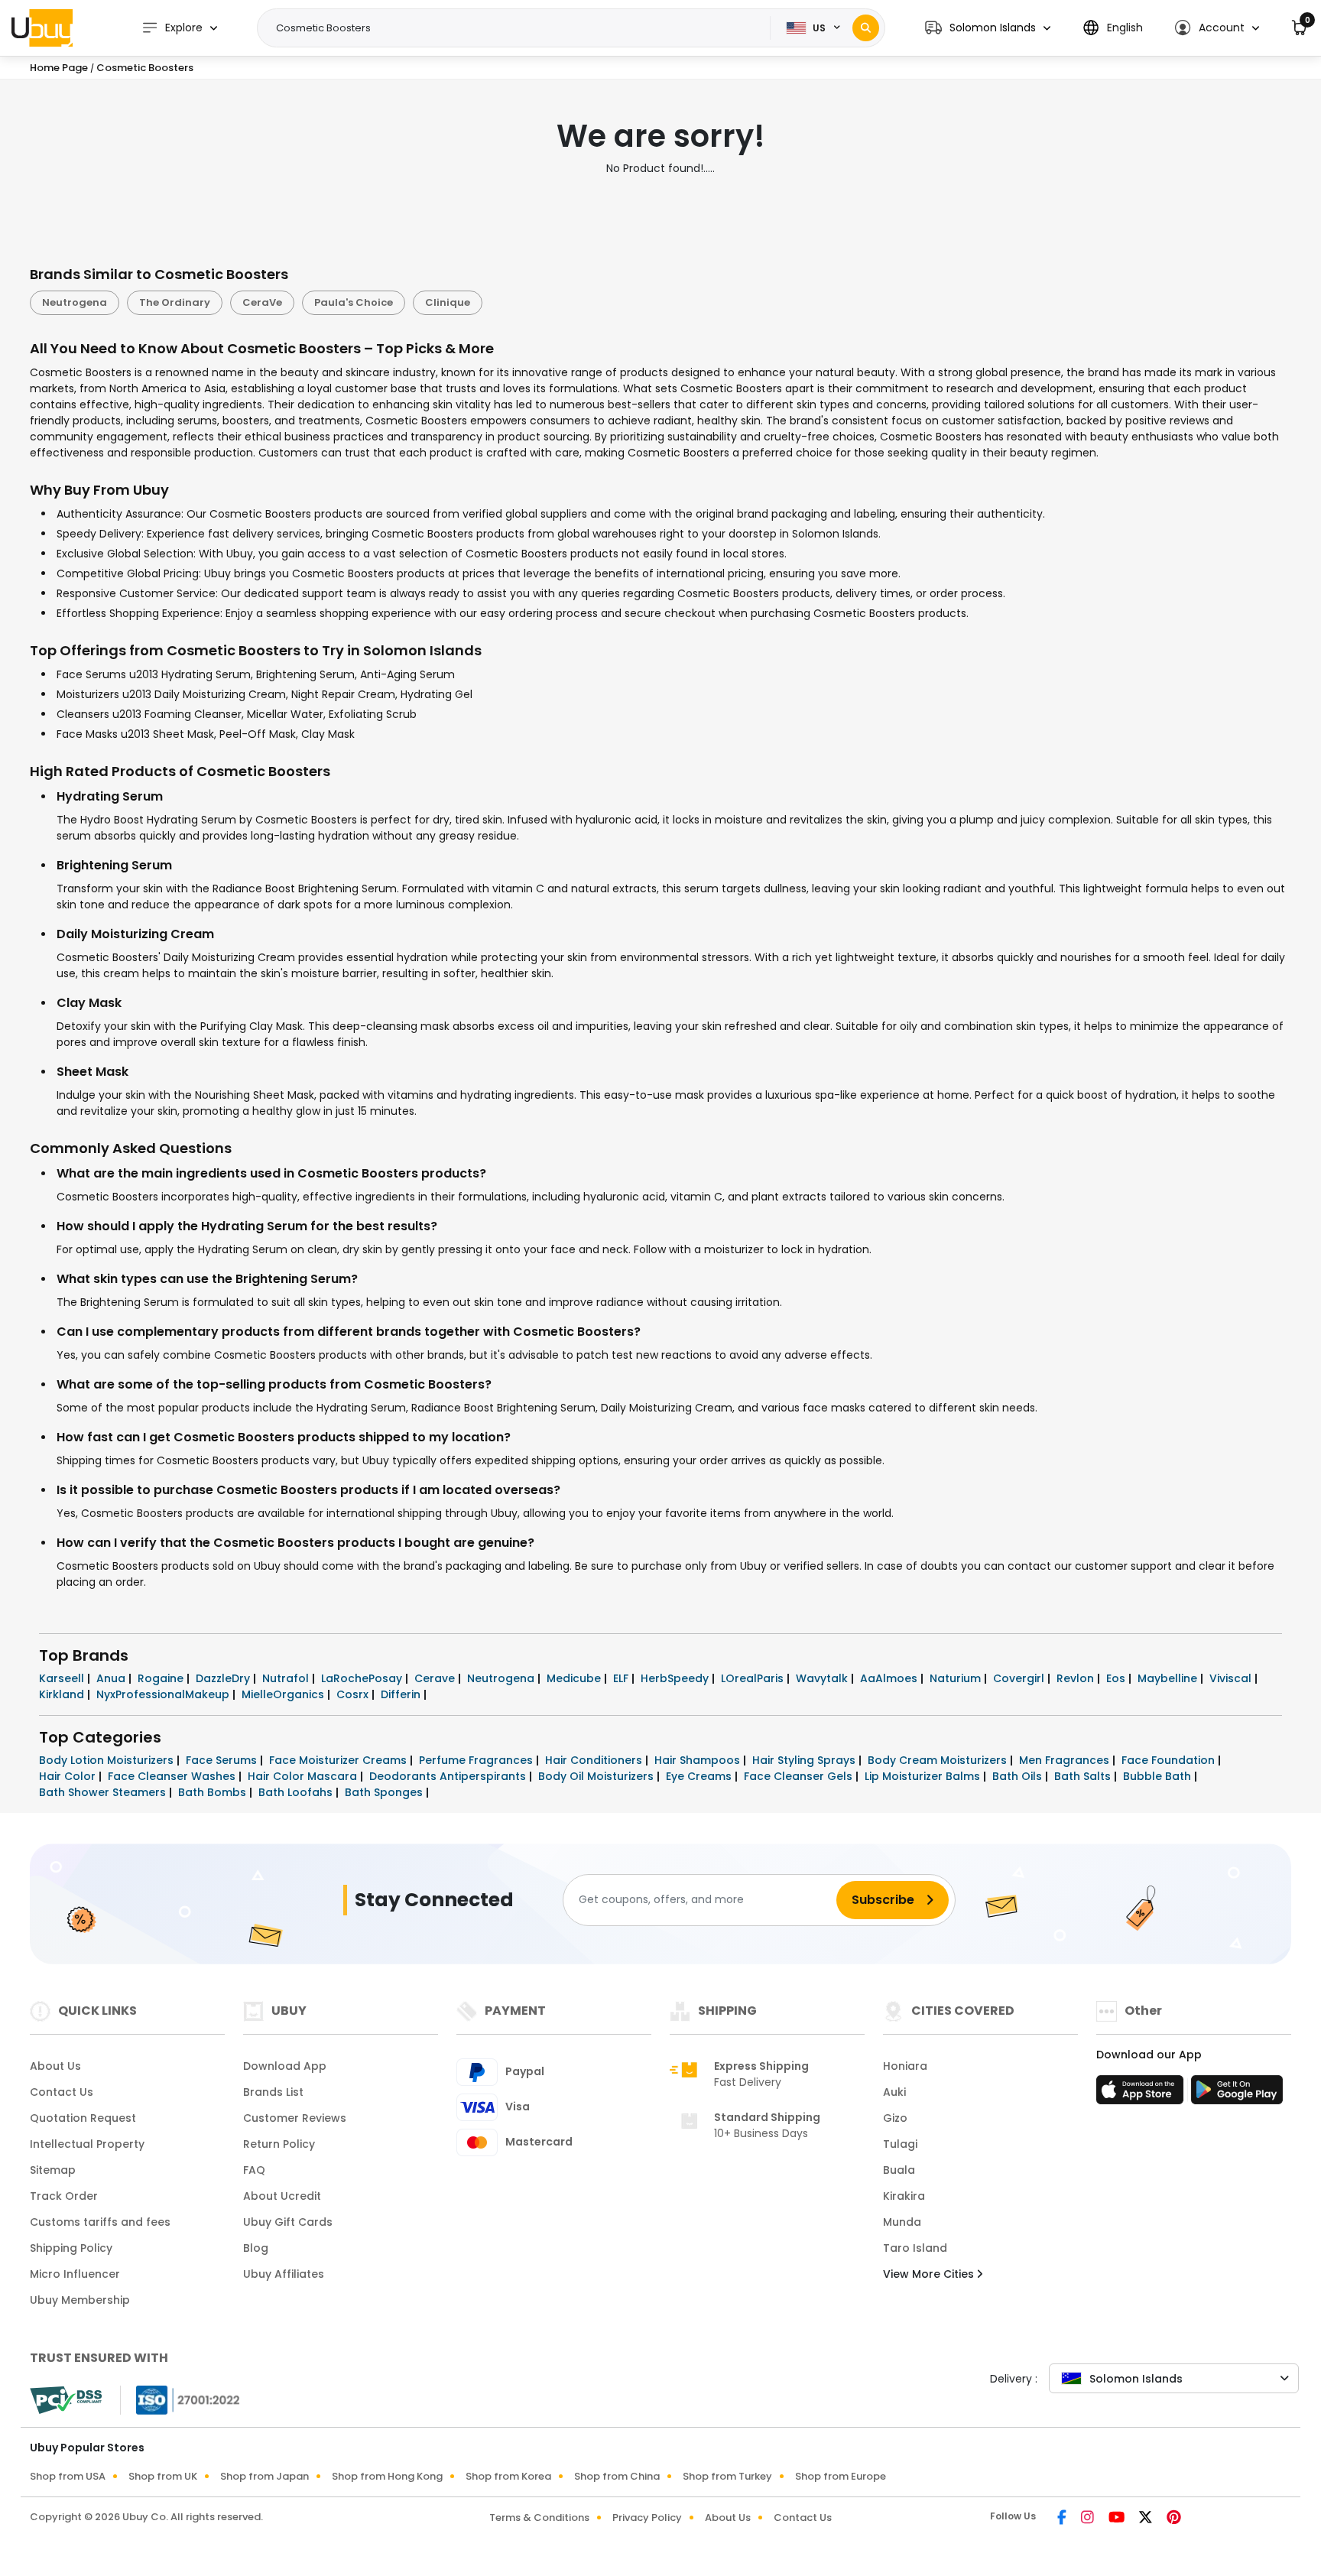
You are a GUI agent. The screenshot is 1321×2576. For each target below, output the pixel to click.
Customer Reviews (295, 2118)
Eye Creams (700, 1776)
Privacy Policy (647, 2518)
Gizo (895, 2118)
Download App (285, 2066)
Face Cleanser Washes (173, 1776)
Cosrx (354, 1694)
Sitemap (53, 2170)
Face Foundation (1170, 1760)
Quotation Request (83, 2118)
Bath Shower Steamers (104, 1792)
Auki (894, 2092)
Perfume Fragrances (477, 1760)
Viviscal (1232, 1678)
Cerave (436, 1678)
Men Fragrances (1066, 1760)
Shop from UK (163, 2476)
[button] (988, 28)
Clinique (448, 302)
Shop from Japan (265, 2476)
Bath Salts (1084, 1776)
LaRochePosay (363, 1678)
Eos (1117, 1678)
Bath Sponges (385, 1792)
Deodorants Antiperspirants (449, 1776)
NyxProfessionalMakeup (164, 1694)
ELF (622, 1678)
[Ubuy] (42, 28)
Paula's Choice (354, 302)
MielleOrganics (284, 1694)
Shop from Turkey (727, 2476)
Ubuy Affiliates (284, 2274)
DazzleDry (224, 1678)
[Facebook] (1063, 2519)
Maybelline (1169, 1678)
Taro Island (915, 2248)
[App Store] (1142, 2094)
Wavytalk (823, 1678)
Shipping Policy (71, 2248)
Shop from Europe (841, 2476)
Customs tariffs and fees (100, 2222)
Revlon (1077, 1678)
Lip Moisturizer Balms (924, 1776)
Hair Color (69, 1776)
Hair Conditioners (595, 1760)
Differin (402, 1694)
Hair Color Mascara (304, 1776)
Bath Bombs (214, 1792)
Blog (256, 2248)
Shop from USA (68, 2476)
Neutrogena (75, 302)
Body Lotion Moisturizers (108, 1760)
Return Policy (279, 2144)
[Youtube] (1118, 2519)
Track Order (64, 2196)
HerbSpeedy (676, 1678)
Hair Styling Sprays (805, 1760)
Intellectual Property (87, 2144)
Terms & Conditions (539, 2518)
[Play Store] (1237, 2094)
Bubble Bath (1159, 1776)
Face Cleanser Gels (800, 1776)
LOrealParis (754, 1678)
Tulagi (900, 2144)
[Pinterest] (1174, 2519)
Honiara (905, 2066)
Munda (902, 2222)
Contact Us (62, 2092)
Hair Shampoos (699, 1760)
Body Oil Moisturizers (597, 1776)
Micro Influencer (75, 2274)
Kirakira (904, 2196)
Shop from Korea (508, 2476)
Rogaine (162, 1678)
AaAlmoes (890, 1678)
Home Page (59, 68)
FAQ (254, 2170)
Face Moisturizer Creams (339, 1760)
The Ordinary (175, 302)
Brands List (273, 2092)
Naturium (957, 1678)
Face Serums (223, 1760)
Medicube (575, 1678)
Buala (899, 2170)
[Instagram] (1089, 2519)
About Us (55, 2066)
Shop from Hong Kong (387, 2476)
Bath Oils (1019, 1776)
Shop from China (617, 2476)
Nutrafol (287, 1678)
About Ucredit (282, 2196)
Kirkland (63, 1694)
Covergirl (1020, 1678)
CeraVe (262, 302)
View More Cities (930, 2274)
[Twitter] (1147, 2519)
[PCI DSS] (66, 2400)
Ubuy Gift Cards (288, 2222)
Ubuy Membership (80, 2300)
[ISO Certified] (180, 2399)
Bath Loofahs (297, 1792)
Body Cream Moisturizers (939, 1760)
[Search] (866, 28)
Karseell (63, 1678)
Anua (112, 1678)
